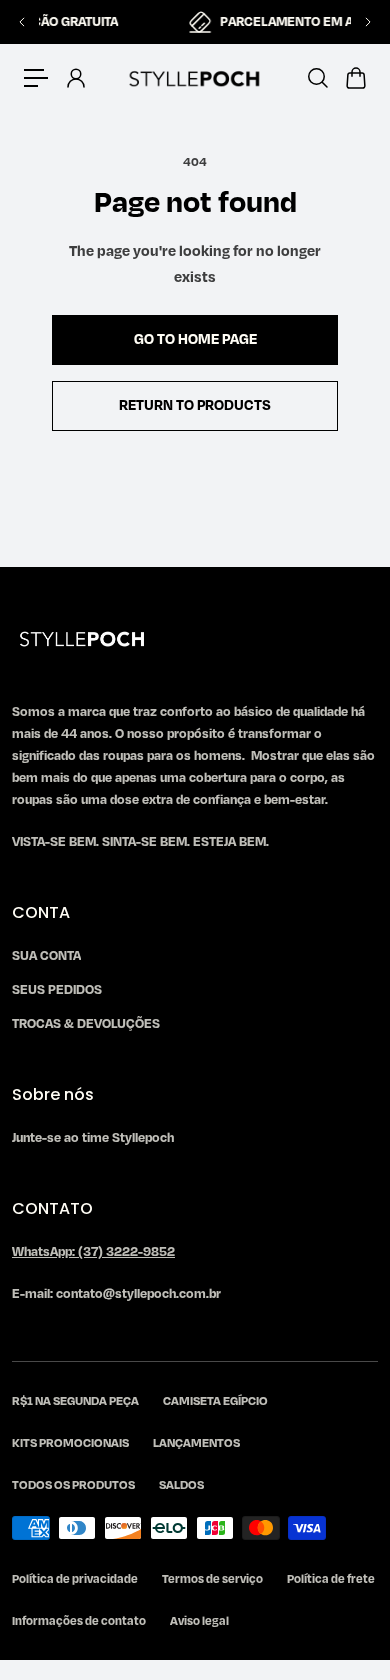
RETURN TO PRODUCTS (195, 405)
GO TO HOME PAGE (195, 339)
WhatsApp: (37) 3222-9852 (93, 1252)
